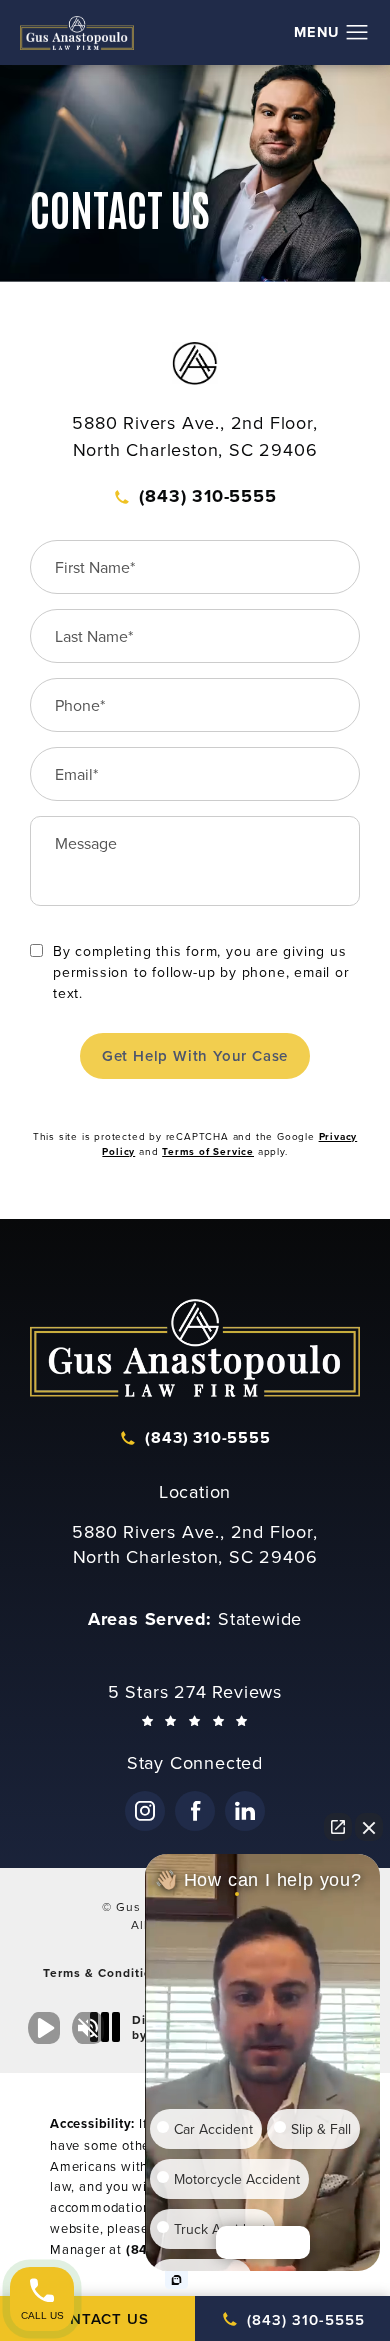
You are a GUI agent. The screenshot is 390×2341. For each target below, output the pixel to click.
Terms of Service (208, 1151)
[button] (357, 33)
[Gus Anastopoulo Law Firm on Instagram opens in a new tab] (145, 1811)
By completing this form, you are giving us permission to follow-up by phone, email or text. (201, 972)
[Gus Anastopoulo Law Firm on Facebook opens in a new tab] (195, 1811)
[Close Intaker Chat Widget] (369, 1827)
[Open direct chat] (338, 1827)
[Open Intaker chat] (176, 2280)
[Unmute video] (48, 2028)
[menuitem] (145, 1811)
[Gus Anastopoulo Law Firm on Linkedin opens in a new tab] (245, 1811)
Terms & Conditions (105, 1972)
